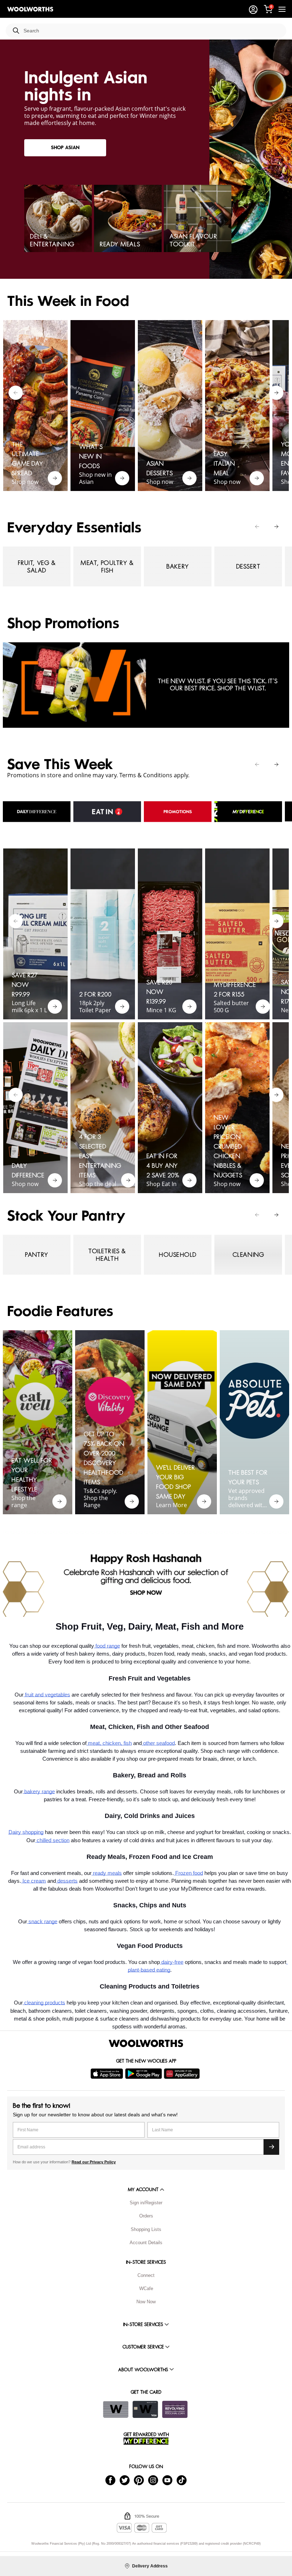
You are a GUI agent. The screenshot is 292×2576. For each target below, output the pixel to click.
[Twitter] (125, 2480)
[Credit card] (145, 2409)
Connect (146, 2275)
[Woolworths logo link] (30, 9)
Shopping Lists (146, 2229)
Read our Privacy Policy (94, 2162)
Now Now (146, 2302)
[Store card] (116, 2409)
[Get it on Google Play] (144, 2074)
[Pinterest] (139, 2480)
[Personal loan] (175, 2409)
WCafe (146, 2288)
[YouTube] (167, 2480)
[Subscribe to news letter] (271, 2147)
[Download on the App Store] (108, 2074)
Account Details (146, 2243)
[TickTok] (182, 2480)
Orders (146, 2216)
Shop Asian (65, 148)
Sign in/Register (146, 2203)
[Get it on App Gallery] (183, 2074)
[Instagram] (153, 2480)
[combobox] (152, 31)
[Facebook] (110, 2480)
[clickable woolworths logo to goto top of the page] (146, 2043)
